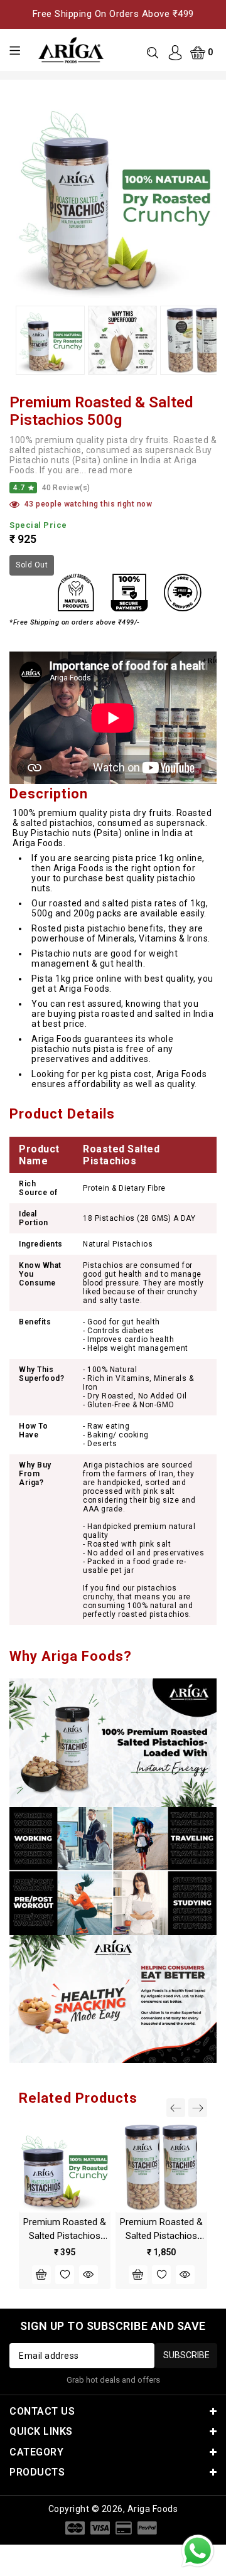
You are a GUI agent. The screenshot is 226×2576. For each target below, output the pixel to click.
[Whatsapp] (198, 2551)
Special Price (38, 525)
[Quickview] (89, 2275)
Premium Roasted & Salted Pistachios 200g (65, 2236)
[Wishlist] (65, 2275)
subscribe (186, 2355)
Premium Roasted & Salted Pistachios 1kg (161, 2236)
